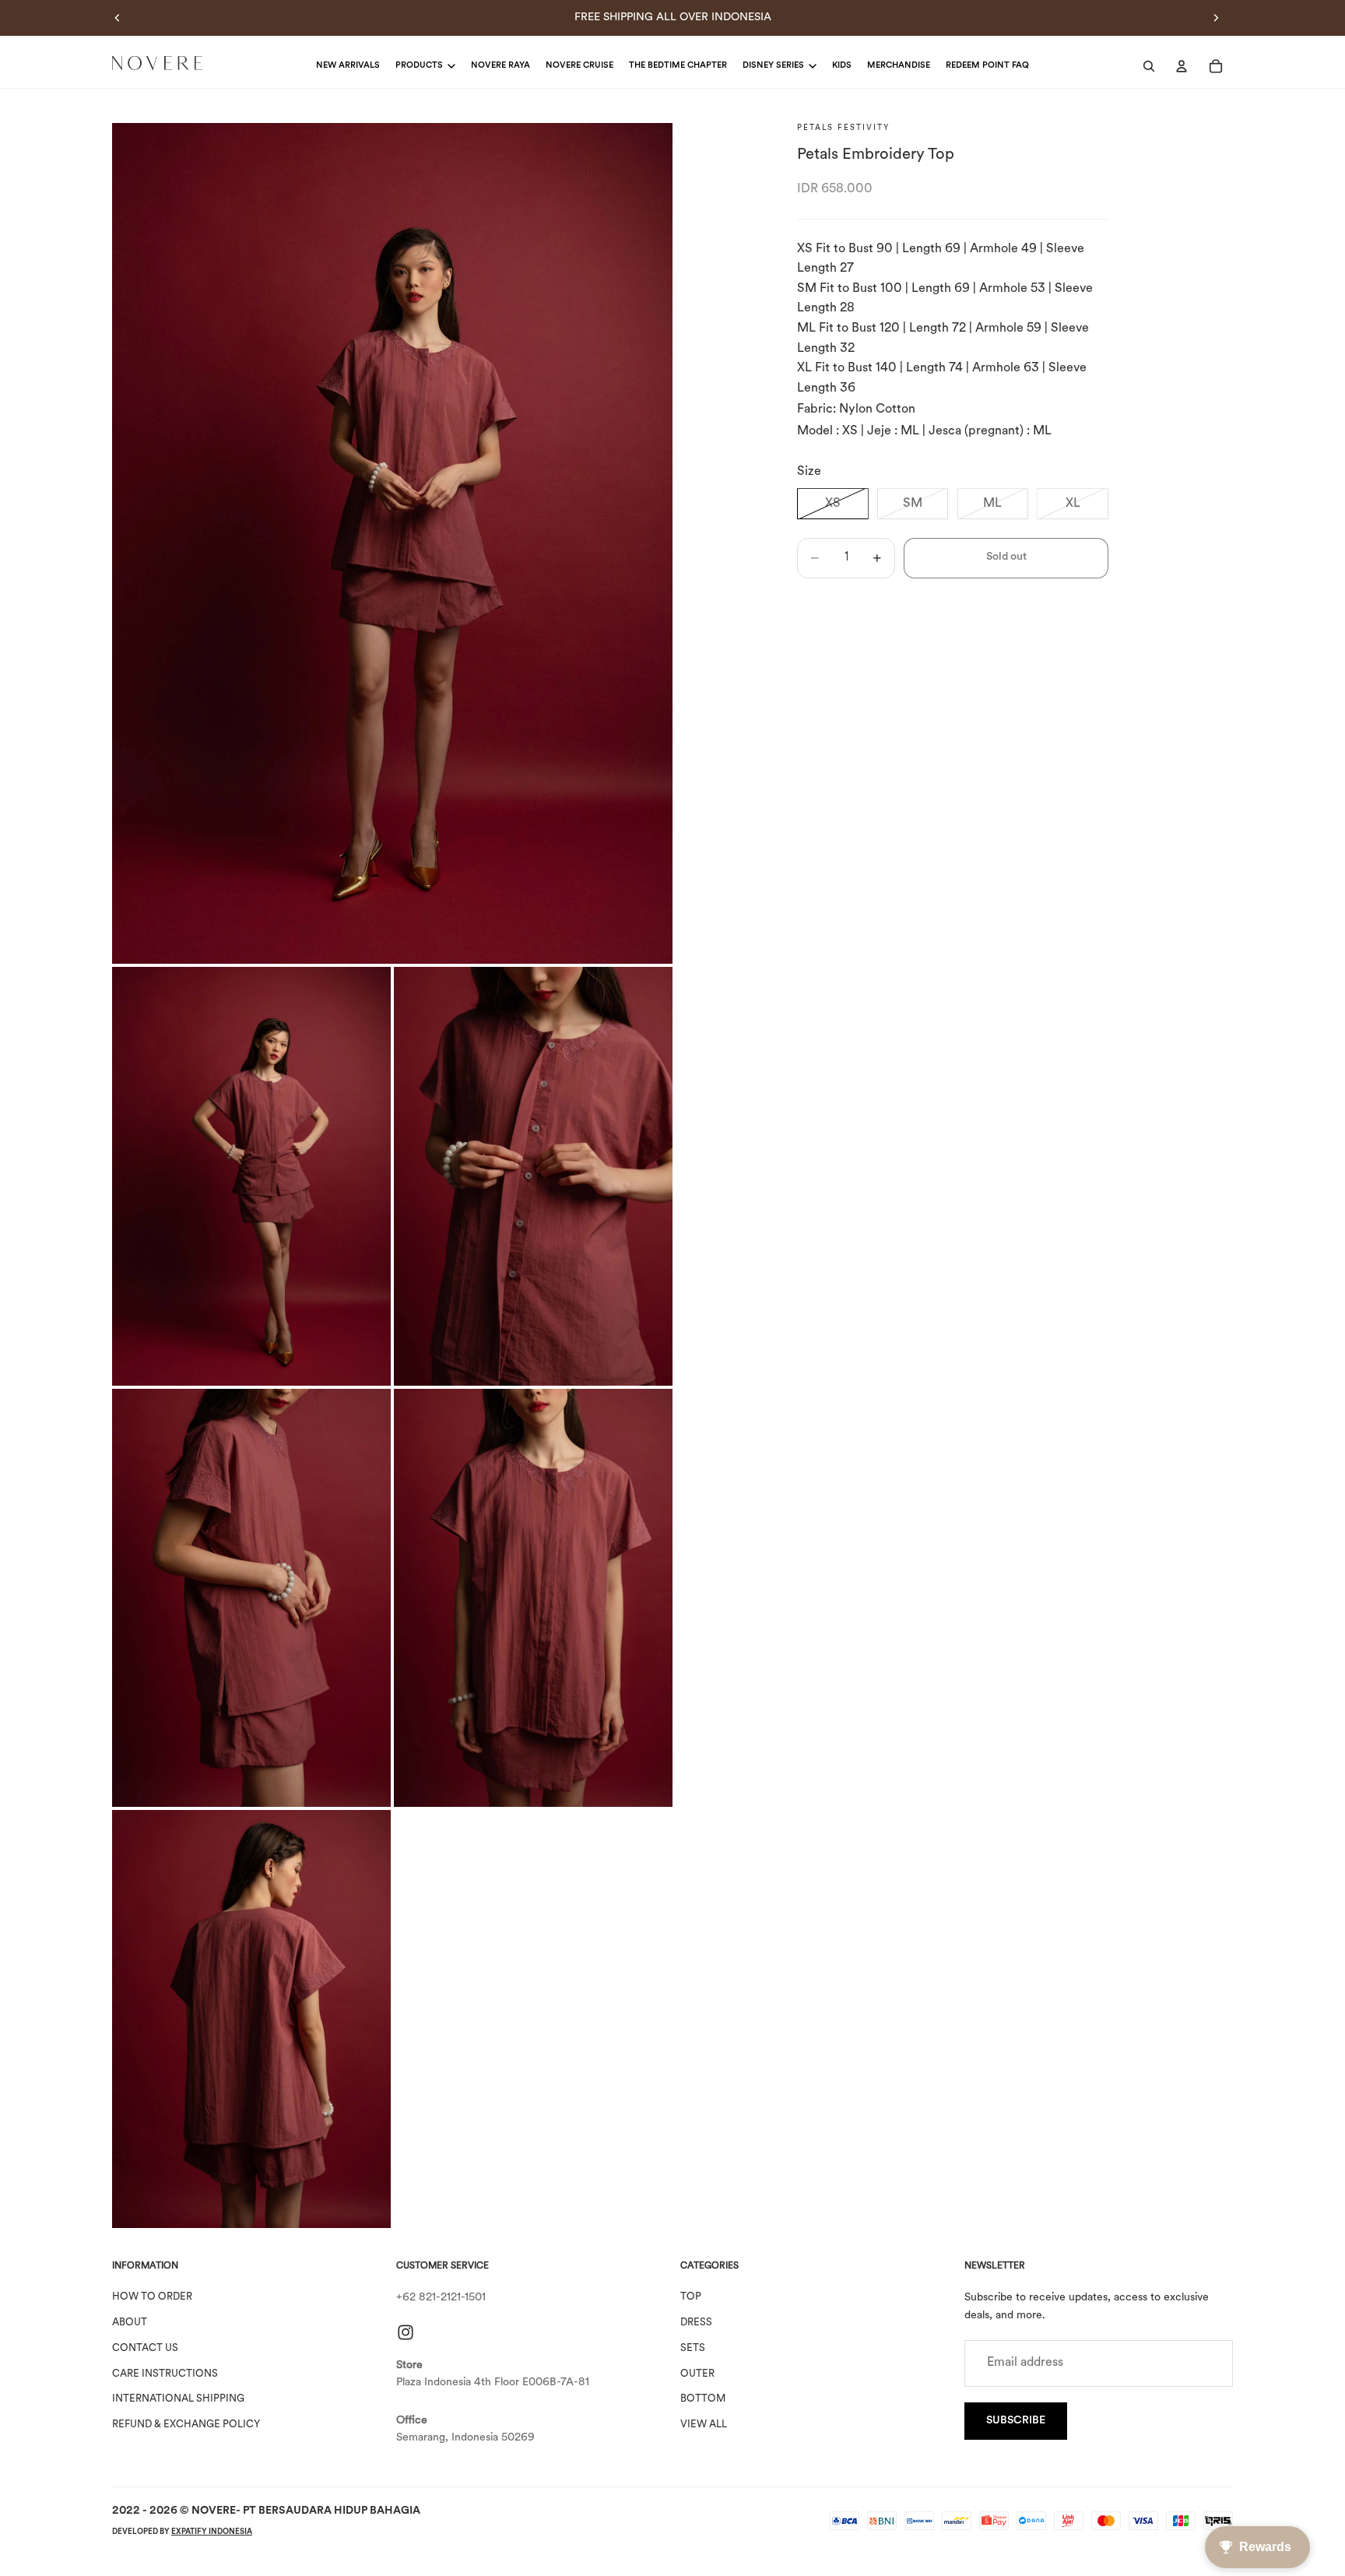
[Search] (1149, 66)
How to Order (152, 2297)
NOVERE (214, 2511)
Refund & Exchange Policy (186, 2425)
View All (704, 2425)
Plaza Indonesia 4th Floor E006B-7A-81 (493, 2383)
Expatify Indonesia (212, 2532)
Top (691, 2297)
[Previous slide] (118, 18)
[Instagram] (406, 2332)
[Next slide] (1216, 18)
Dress (696, 2323)
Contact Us (145, 2348)
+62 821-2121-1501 (441, 2298)
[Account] (1182, 66)
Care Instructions (165, 2374)
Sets (693, 2348)
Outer (697, 2374)
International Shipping (178, 2399)
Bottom (703, 2399)
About (130, 2323)
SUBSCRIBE (1016, 2421)
